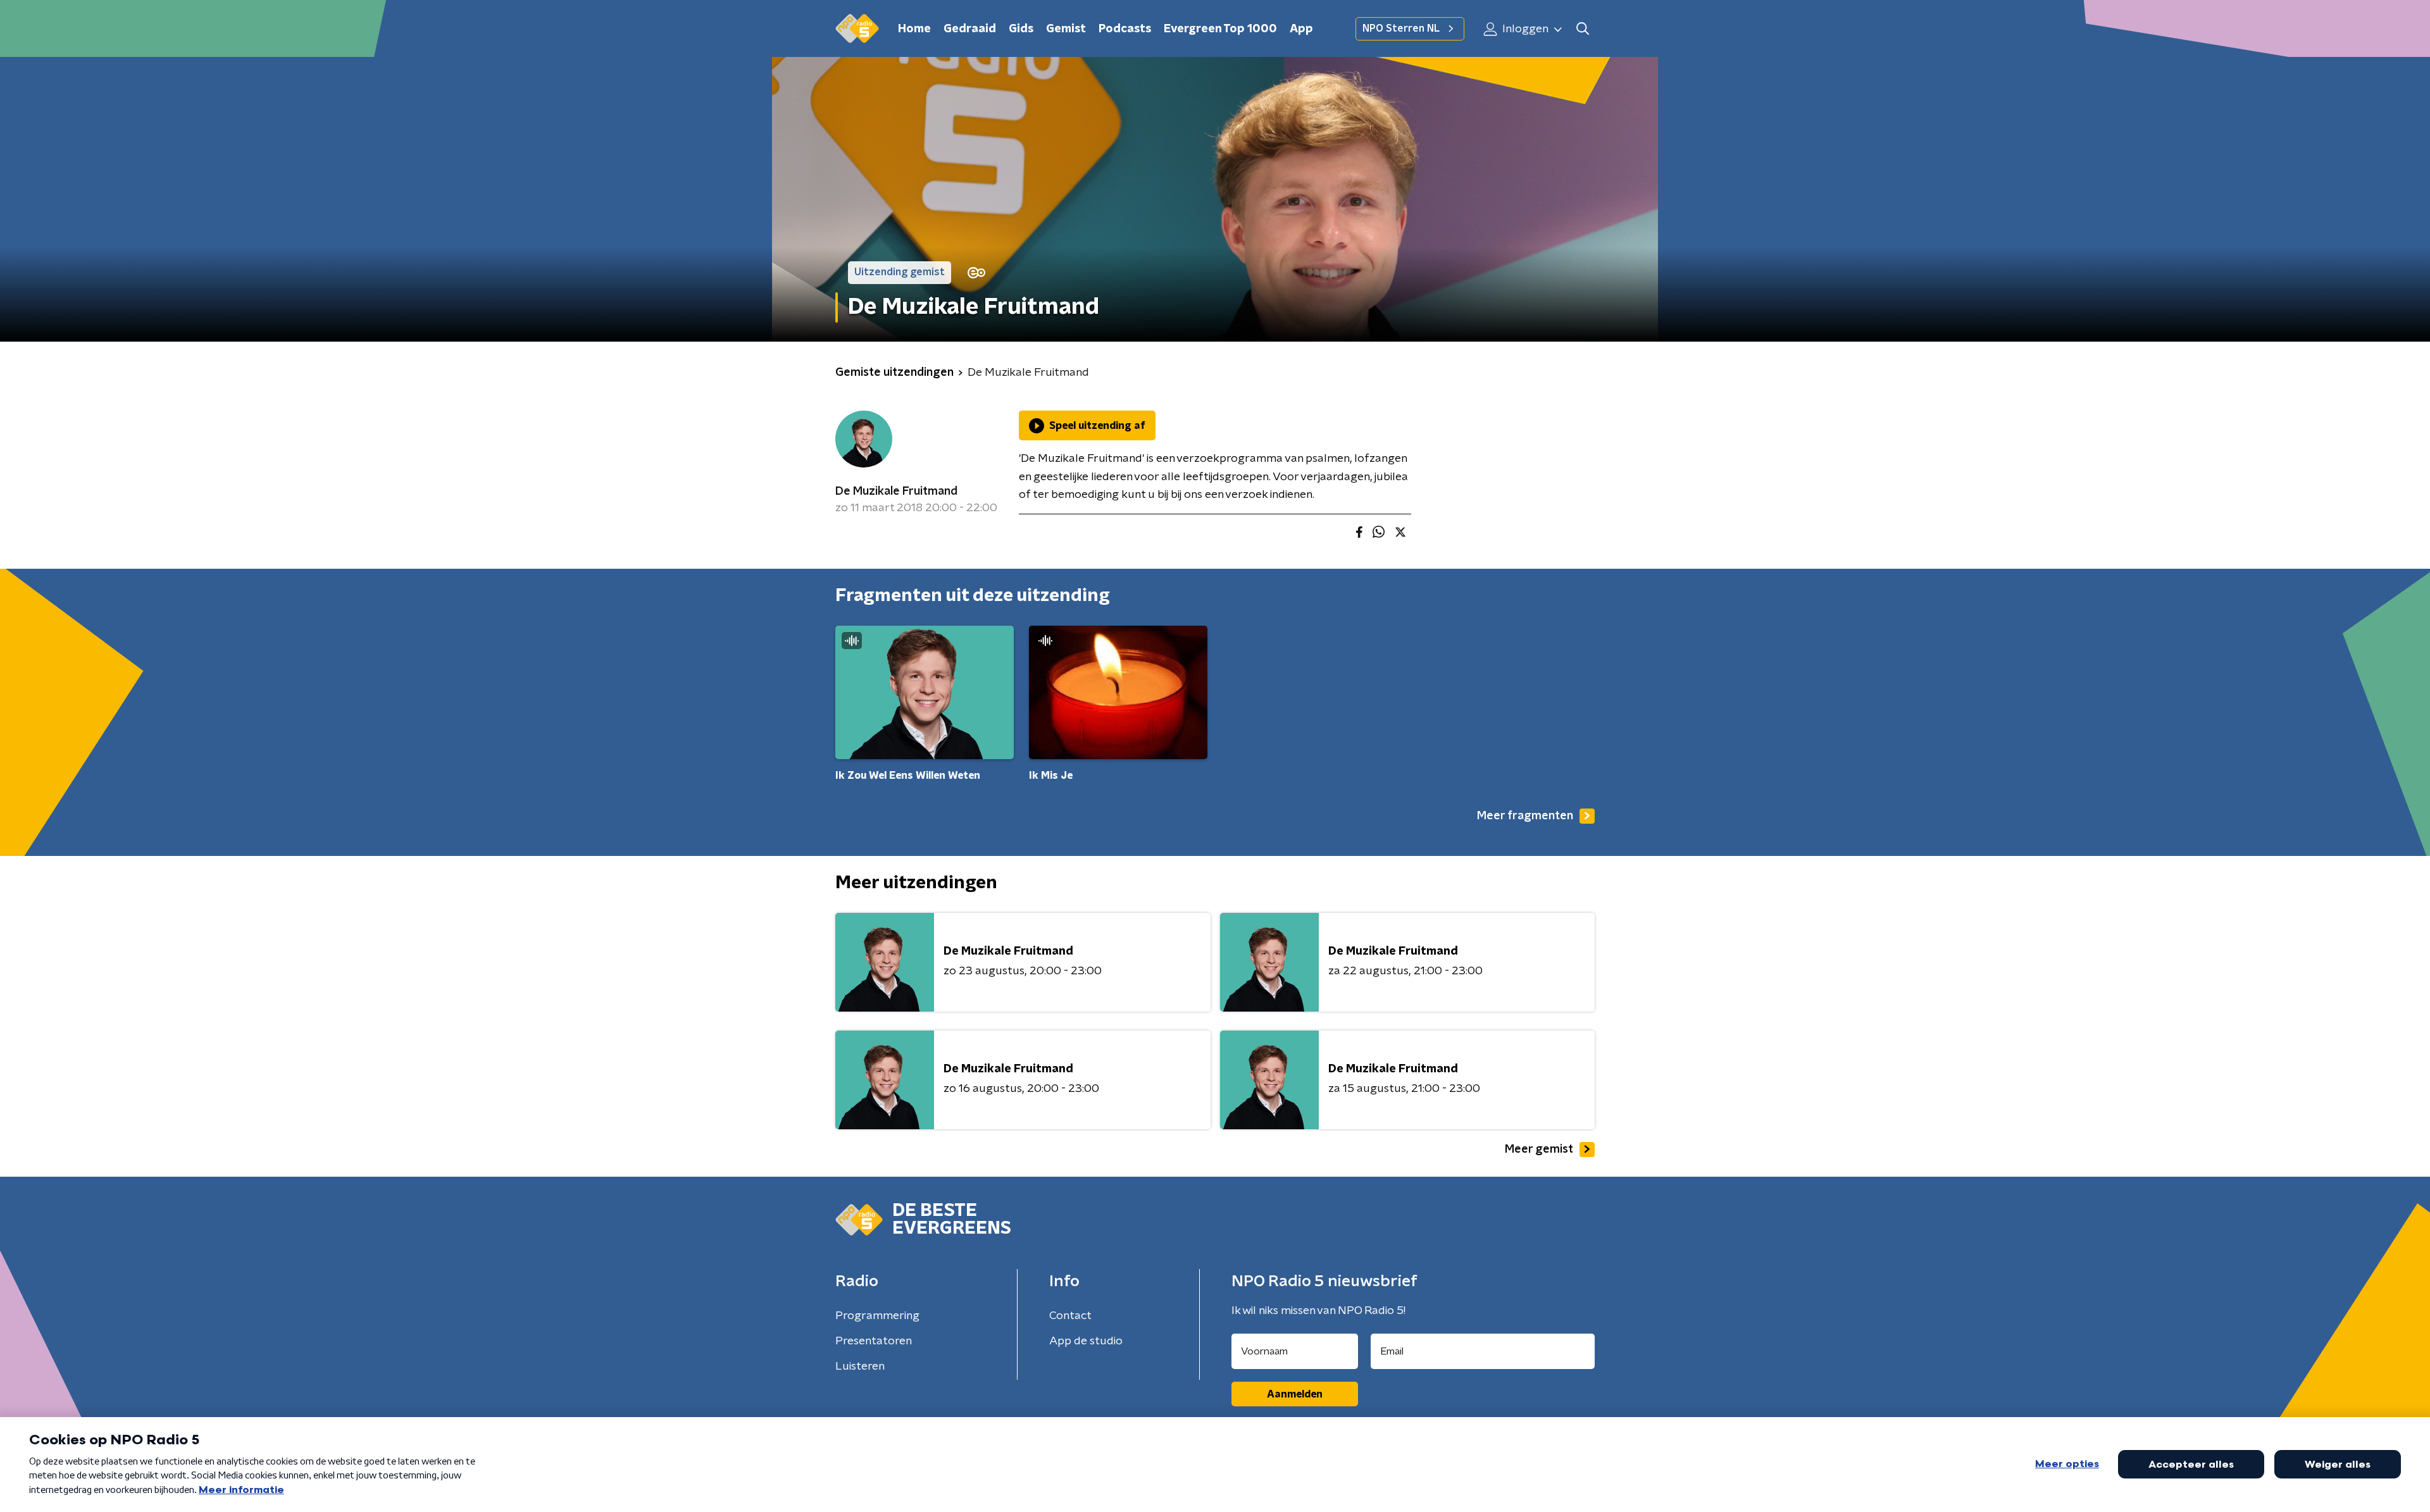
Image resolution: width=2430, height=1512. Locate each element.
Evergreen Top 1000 (1220, 29)
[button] (1582, 29)
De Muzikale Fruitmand (896, 492)
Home (914, 29)
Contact (1070, 1316)
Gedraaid (970, 29)
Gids (1021, 29)
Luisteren (860, 1366)
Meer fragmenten (1525, 816)
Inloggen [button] (1524, 29)
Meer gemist (1539, 1149)
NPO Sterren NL (1401, 28)
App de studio (1086, 1341)
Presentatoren (874, 1341)
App (1301, 29)
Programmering (877, 1316)
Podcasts (1125, 29)
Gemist (1066, 29)
